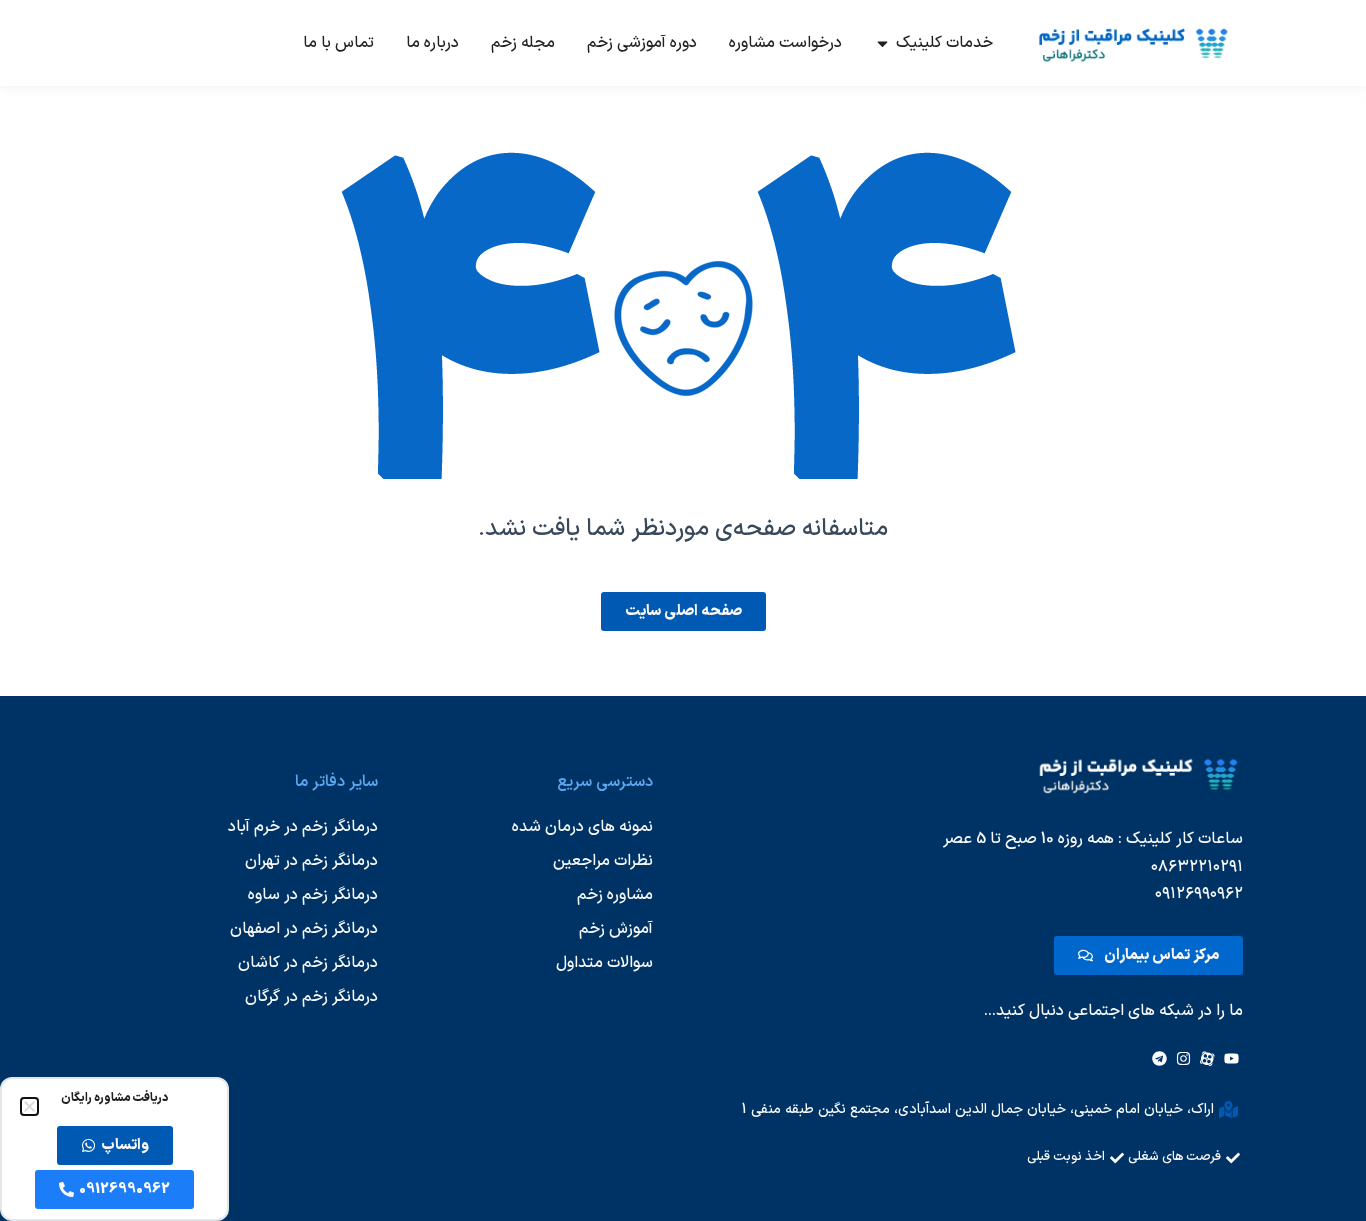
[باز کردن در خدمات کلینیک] (882, 43)
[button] (29, 1106)
